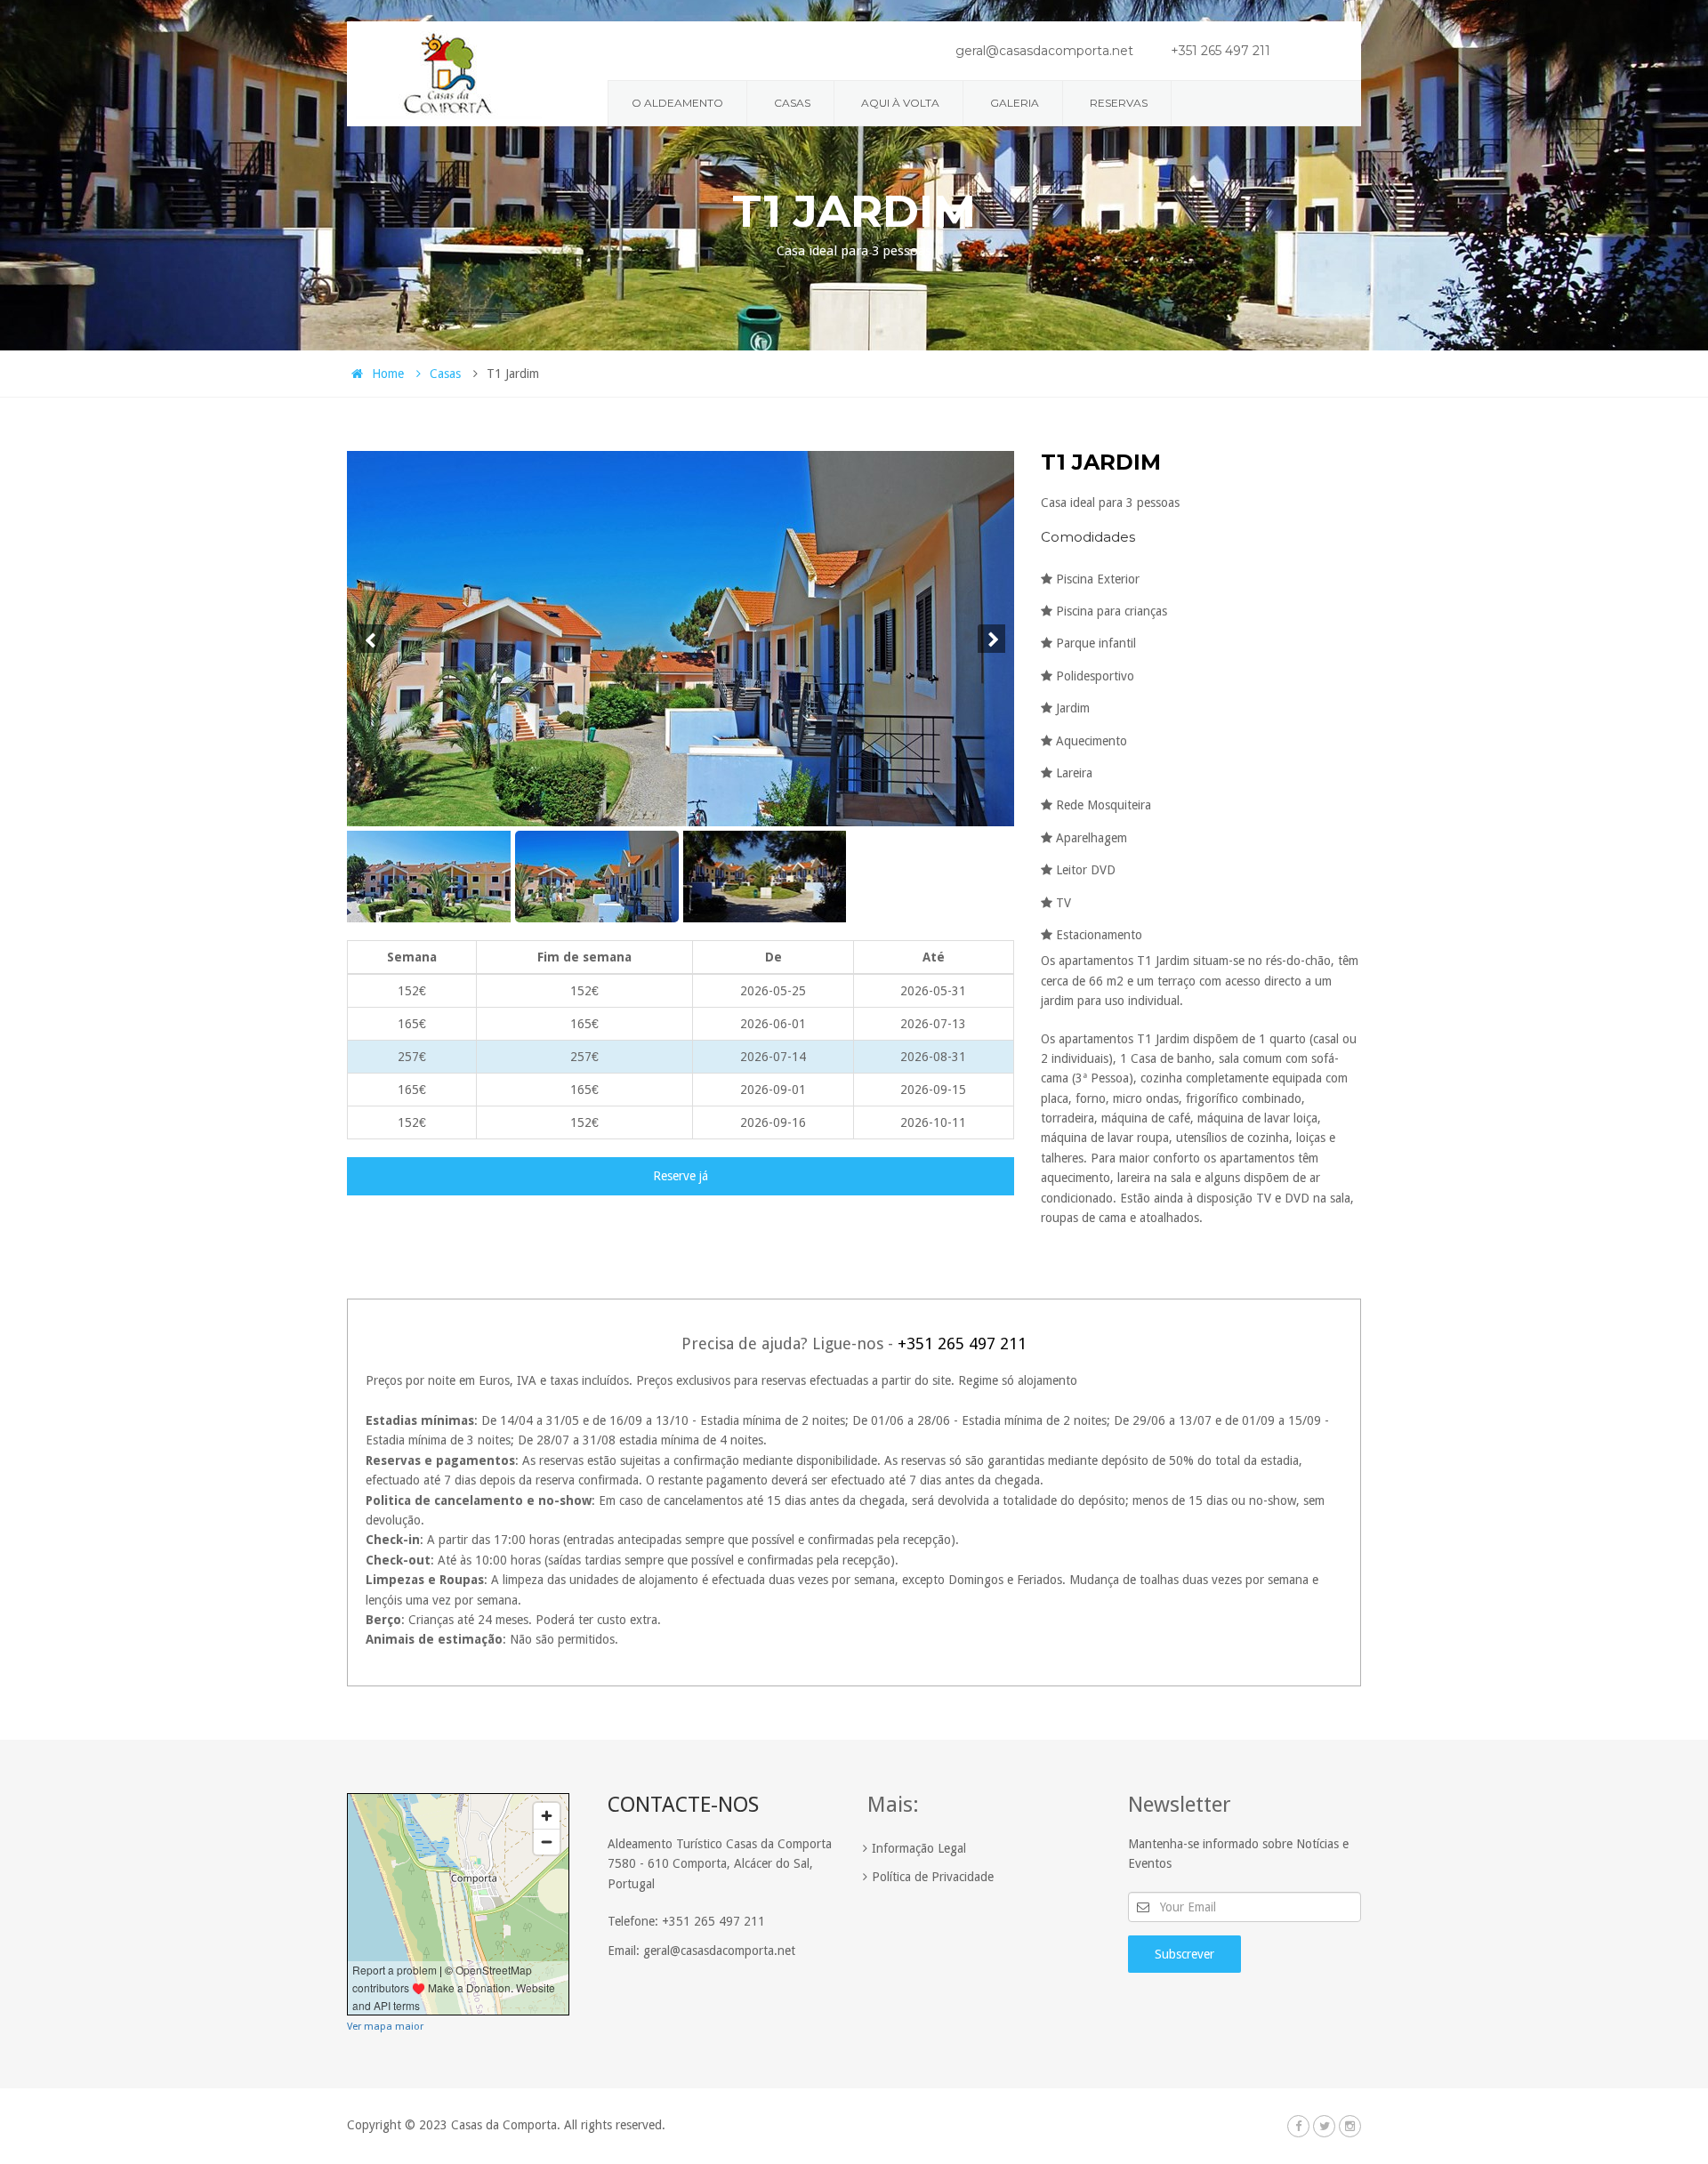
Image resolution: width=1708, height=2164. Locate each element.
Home (388, 374)
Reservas (1119, 103)
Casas (792, 103)
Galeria (1015, 103)
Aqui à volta (900, 103)
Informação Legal (919, 1848)
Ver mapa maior (385, 2027)
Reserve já (681, 1176)
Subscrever (1184, 1954)
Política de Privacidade (933, 1877)
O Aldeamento (677, 103)
